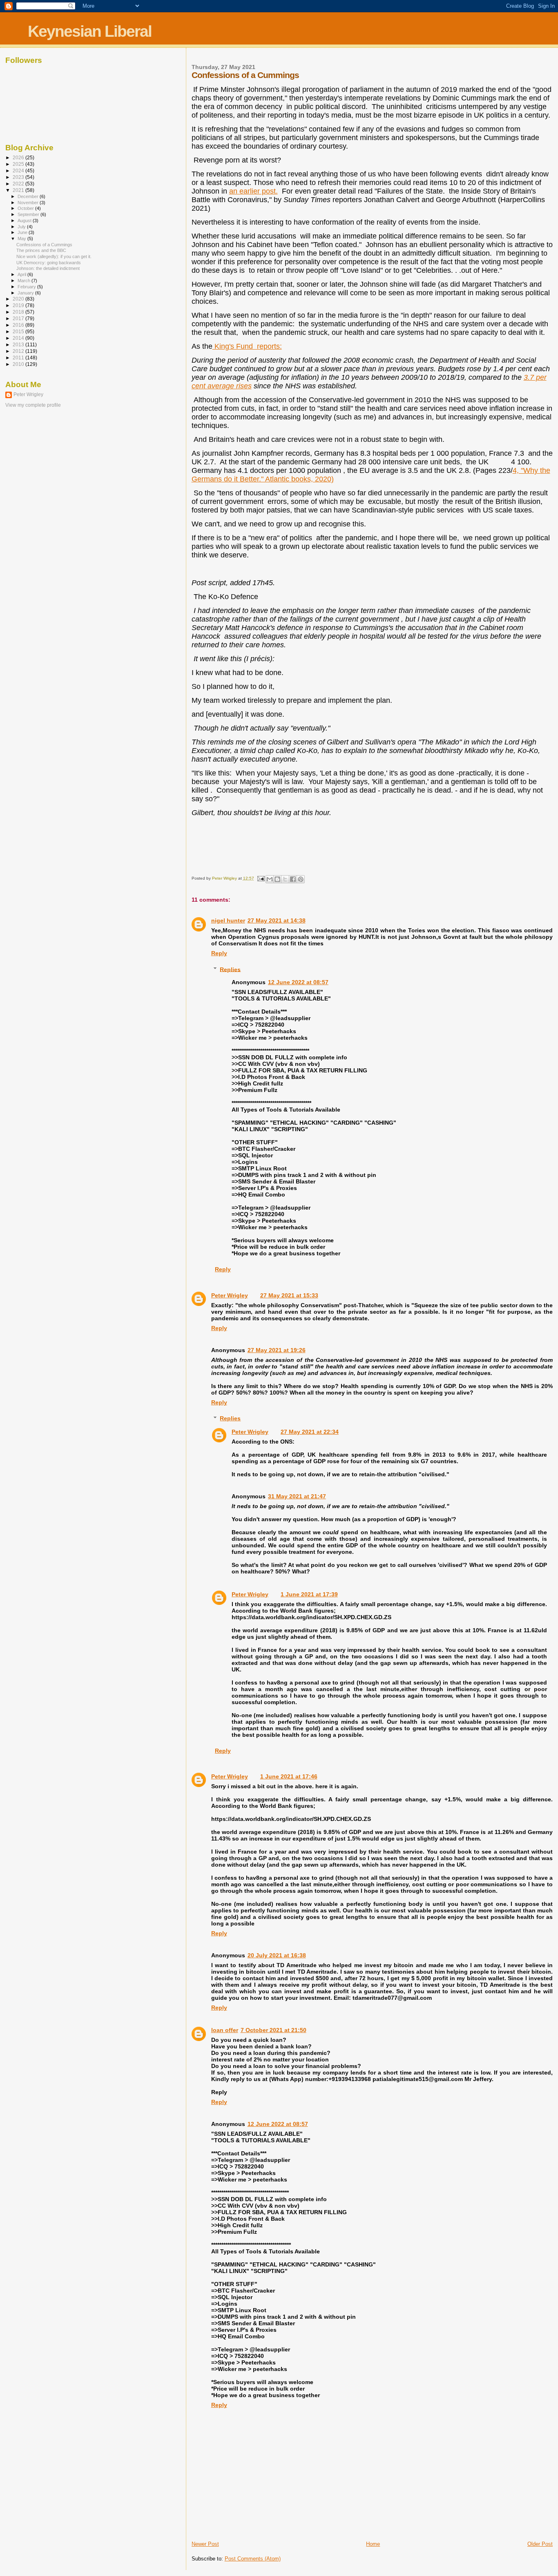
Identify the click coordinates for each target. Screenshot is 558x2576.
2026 (19, 157)
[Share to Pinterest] (301, 879)
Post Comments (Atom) (253, 2559)
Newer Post (205, 2544)
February (27, 287)
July (22, 227)
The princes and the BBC (41, 250)
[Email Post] (261, 878)
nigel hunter (228, 920)
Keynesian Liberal (90, 31)
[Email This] (270, 879)
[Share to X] (285, 879)
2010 (19, 364)
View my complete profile (33, 405)
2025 (19, 164)
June (23, 232)
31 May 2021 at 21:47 (297, 1496)
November (29, 203)
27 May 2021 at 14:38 (277, 920)
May (22, 238)
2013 (19, 344)
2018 (19, 312)
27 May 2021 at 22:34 (310, 1432)
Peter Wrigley (230, 1295)
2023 (19, 177)
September (29, 214)
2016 (19, 325)
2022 (19, 184)
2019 (19, 305)
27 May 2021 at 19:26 (277, 1350)
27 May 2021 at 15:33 (289, 1295)
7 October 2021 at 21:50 (273, 2030)
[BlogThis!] (277, 879)
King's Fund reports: (247, 346)
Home (373, 2544)
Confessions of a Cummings (44, 245)
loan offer (225, 2030)
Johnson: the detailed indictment (48, 268)
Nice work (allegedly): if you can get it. (54, 256)
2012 (19, 351)
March (25, 281)
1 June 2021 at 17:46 (289, 1776)
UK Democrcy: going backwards (49, 263)
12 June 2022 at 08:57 (298, 982)
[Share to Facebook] (293, 879)
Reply (219, 953)
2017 (19, 318)
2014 (19, 338)
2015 (19, 331)
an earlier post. (253, 191)
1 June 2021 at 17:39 (309, 1594)
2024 (19, 170)
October (26, 208)
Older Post (540, 2544)
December (29, 196)
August (25, 221)
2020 (19, 299)
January (26, 293)
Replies (230, 969)
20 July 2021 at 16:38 (277, 1955)
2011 (19, 358)
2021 (19, 190)
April (22, 274)
